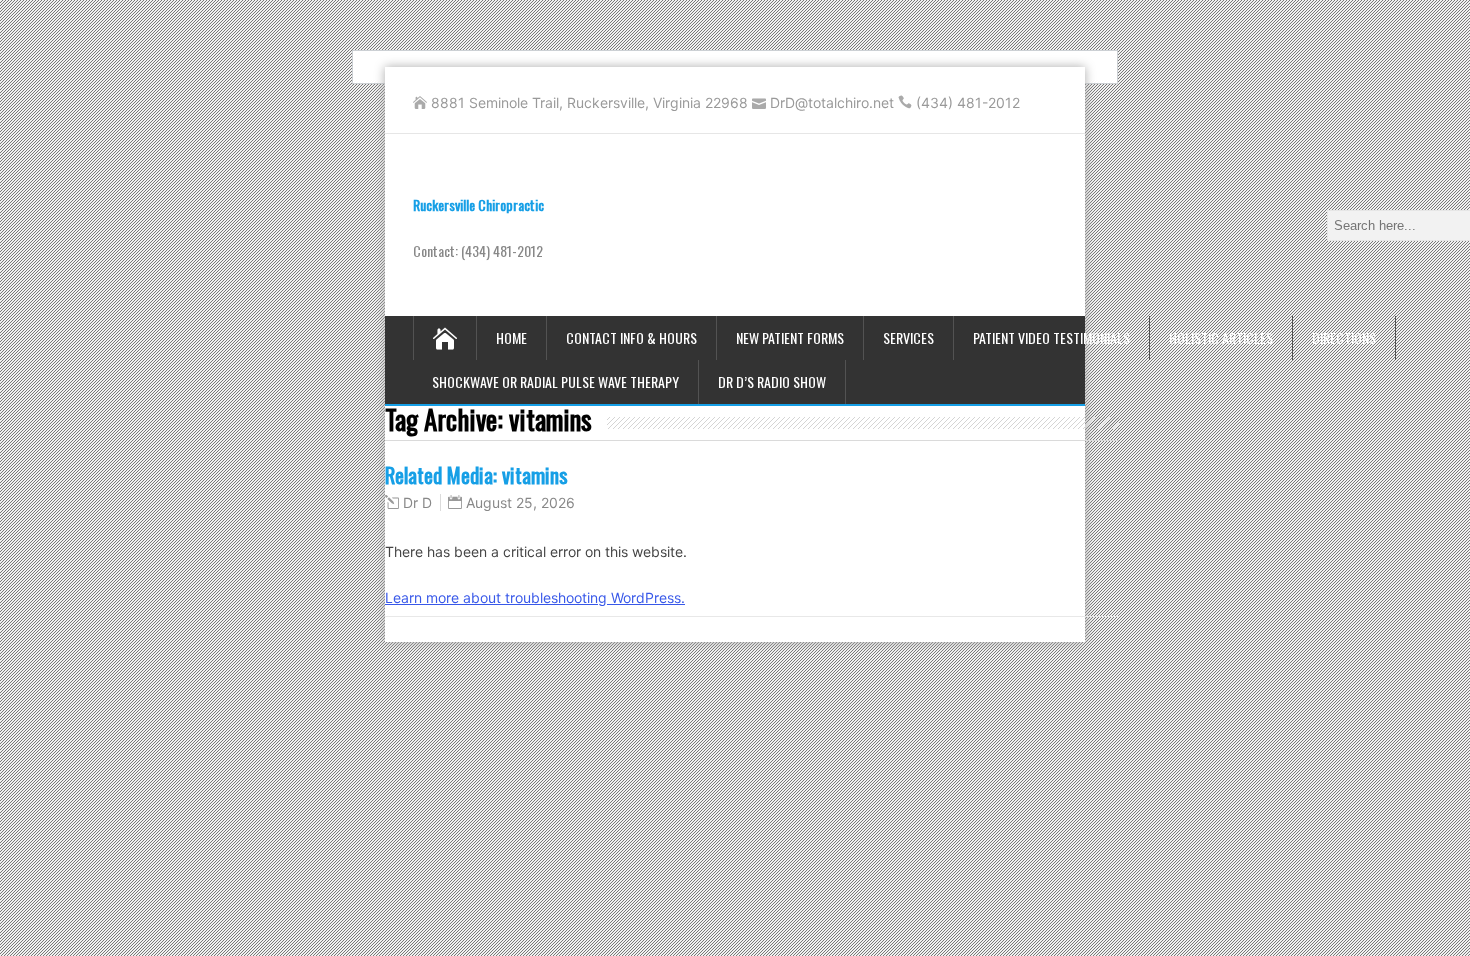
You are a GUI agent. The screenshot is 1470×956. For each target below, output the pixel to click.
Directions (1344, 337)
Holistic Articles (1221, 337)
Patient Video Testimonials (1051, 337)
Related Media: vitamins (476, 474)
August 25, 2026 (520, 502)
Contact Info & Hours (631, 337)
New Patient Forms (790, 337)
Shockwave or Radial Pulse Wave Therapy (555, 381)
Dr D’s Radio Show (772, 381)
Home (511, 337)
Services (908, 337)
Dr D (417, 502)
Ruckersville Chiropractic (478, 204)
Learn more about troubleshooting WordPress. (535, 597)
